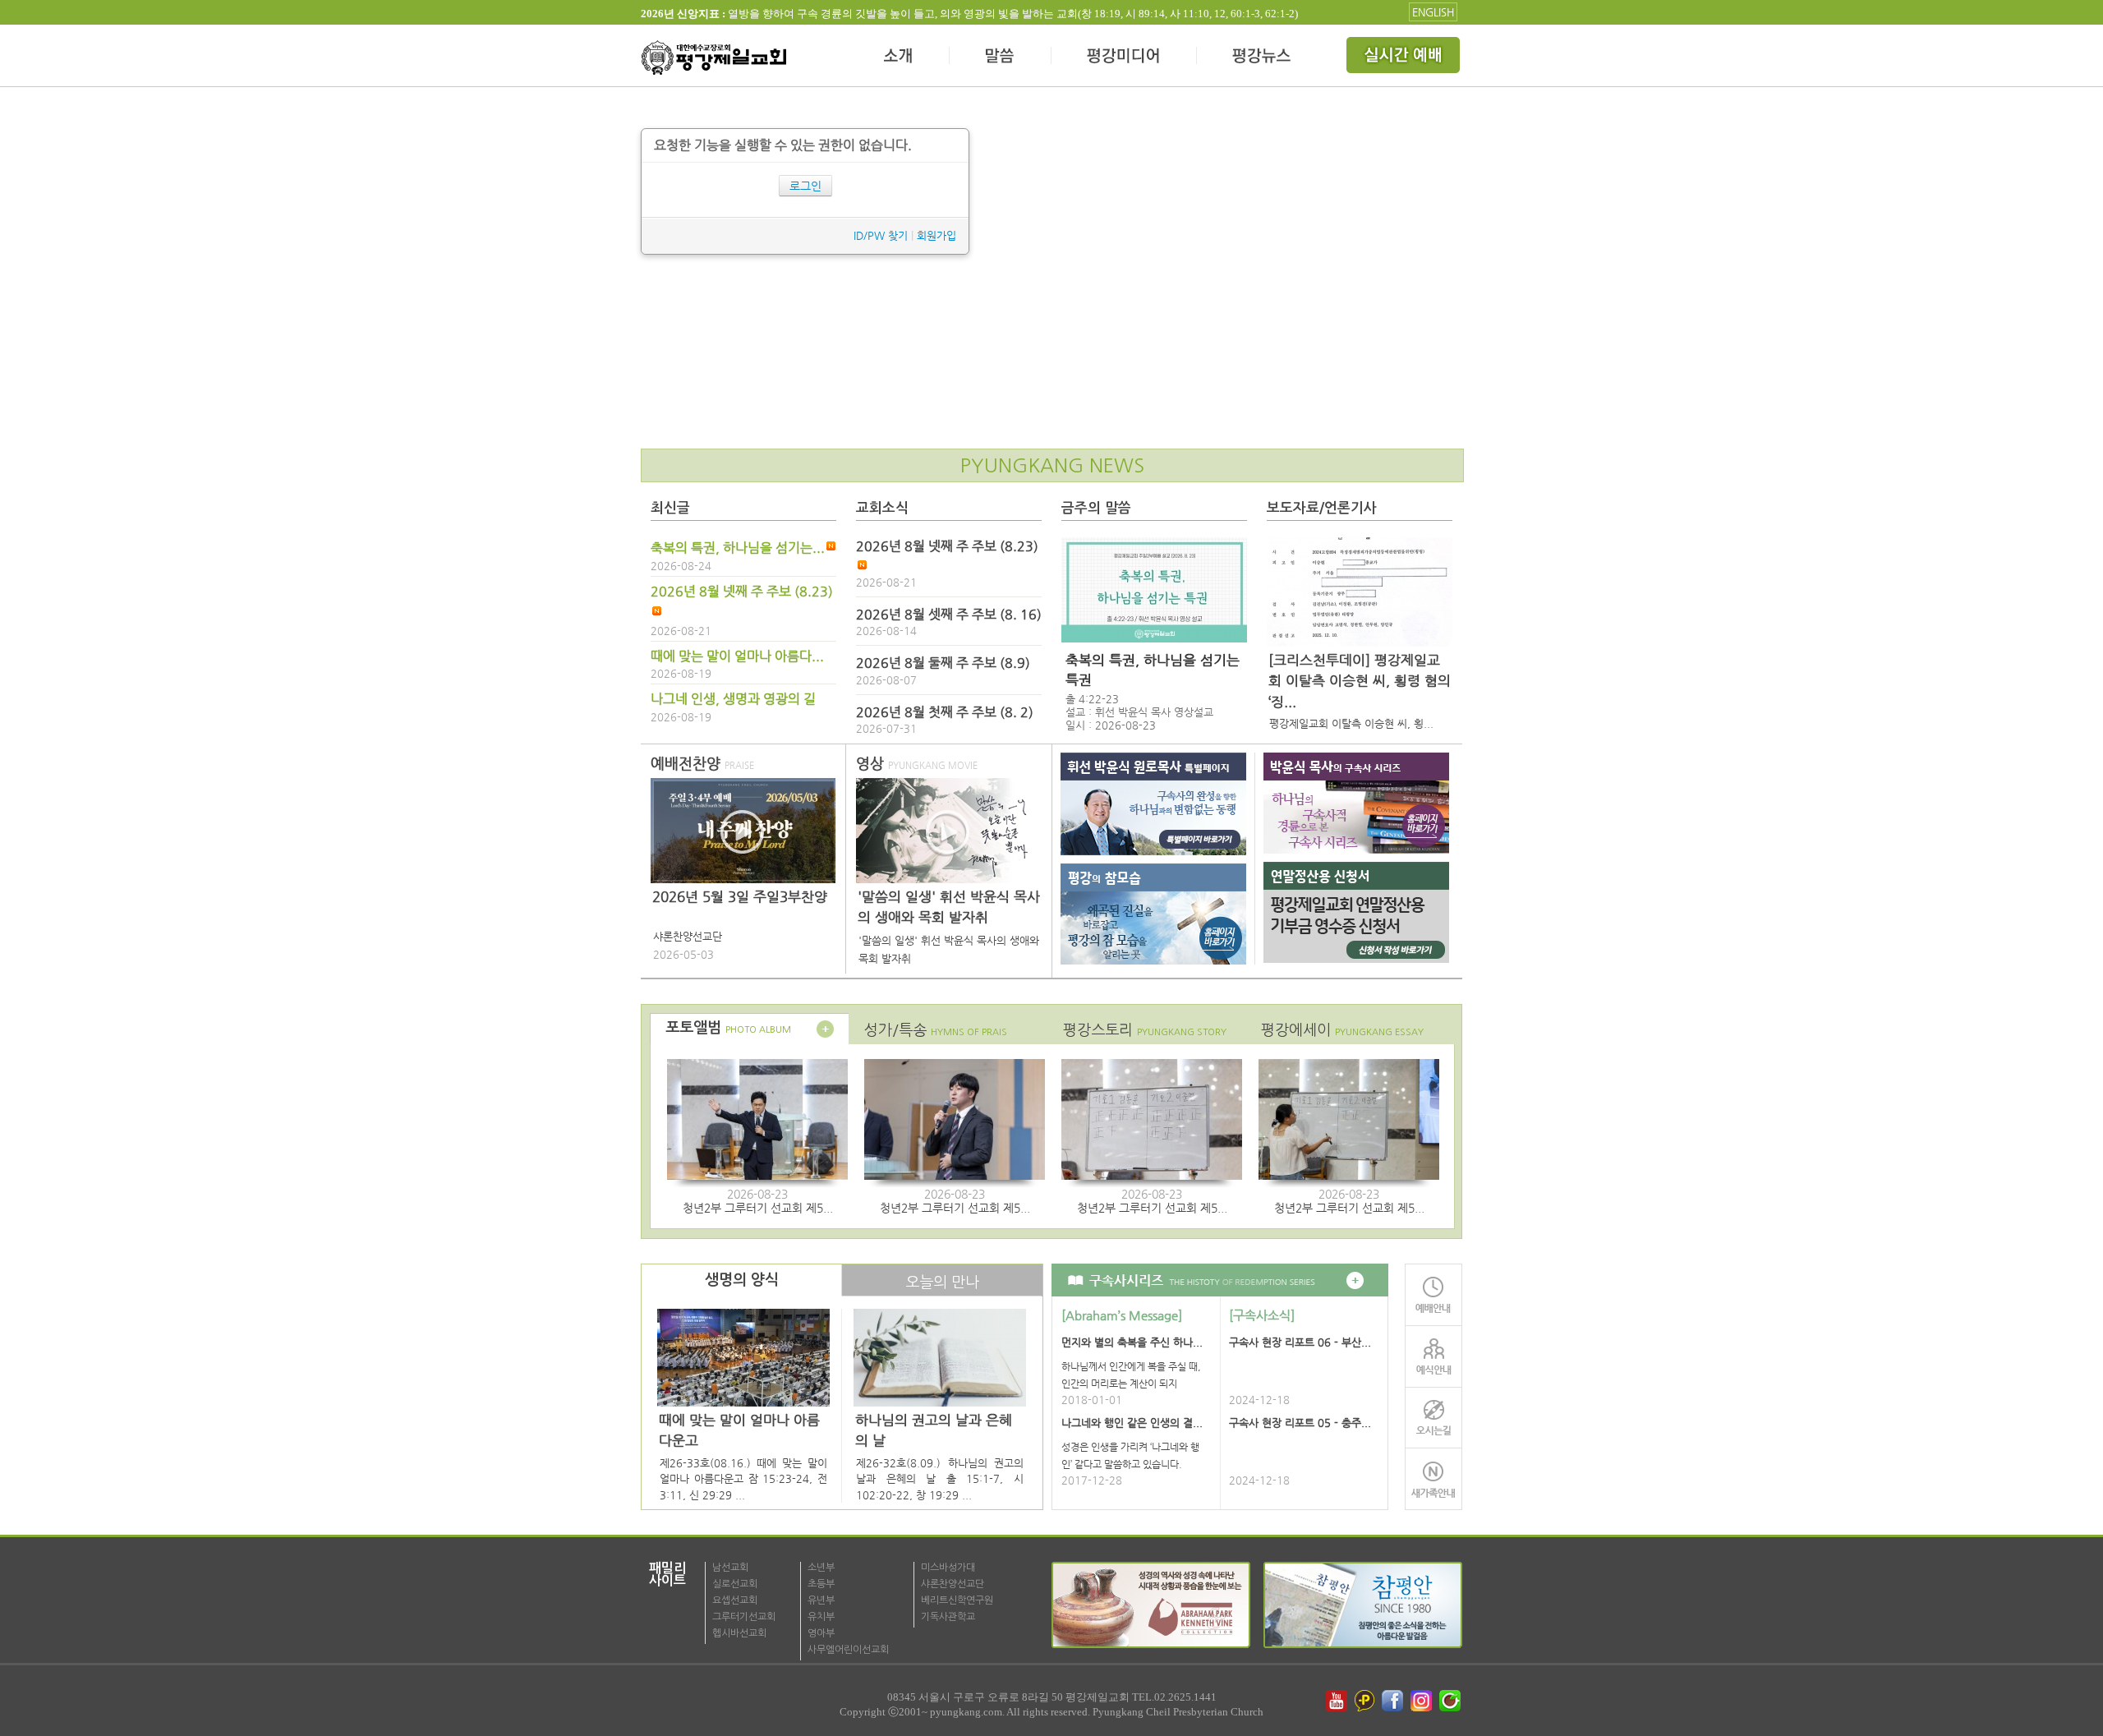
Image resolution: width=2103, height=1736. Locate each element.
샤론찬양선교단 (953, 1584)
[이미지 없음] (1154, 590)
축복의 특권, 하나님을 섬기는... (738, 548)
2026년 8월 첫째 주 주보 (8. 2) (945, 712)
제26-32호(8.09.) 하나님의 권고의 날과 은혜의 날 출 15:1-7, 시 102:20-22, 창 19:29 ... (940, 1479)
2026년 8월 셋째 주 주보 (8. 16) (949, 615)
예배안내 (1433, 1294)
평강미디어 (1124, 58)
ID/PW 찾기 (881, 235)
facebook (1394, 1701)
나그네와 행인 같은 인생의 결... (1132, 1423)
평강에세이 (1342, 1030)
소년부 (821, 1568)
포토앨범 (728, 1028)
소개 (899, 58)
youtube (1337, 1701)
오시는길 (1433, 1418)
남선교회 (730, 1568)
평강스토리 (1145, 1030)
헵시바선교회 (739, 1633)
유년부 (821, 1600)
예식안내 (1433, 1356)
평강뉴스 (1263, 58)
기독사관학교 (948, 1617)
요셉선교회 (735, 1600)
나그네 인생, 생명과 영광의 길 (733, 699)
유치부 (821, 1617)
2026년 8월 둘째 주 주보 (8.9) (943, 663)
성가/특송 (936, 1030)
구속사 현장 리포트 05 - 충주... (1300, 1423)
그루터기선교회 (744, 1617)
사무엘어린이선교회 (848, 1650)
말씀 (1001, 58)
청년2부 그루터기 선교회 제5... (758, 1208)
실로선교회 (735, 1584)
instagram (1423, 1701)
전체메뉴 (1405, 58)
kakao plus (1365, 1701)
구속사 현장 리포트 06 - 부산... (1300, 1342)
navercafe (1452, 1701)
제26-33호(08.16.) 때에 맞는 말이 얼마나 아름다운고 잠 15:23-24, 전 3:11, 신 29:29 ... (743, 1479)
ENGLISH (1433, 12)
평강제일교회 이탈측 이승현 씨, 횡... (1351, 723)
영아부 (821, 1633)
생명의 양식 (742, 1280)
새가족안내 (1433, 1479)
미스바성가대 (948, 1568)
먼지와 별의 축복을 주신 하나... (1132, 1342)
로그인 (805, 186)
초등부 (821, 1584)
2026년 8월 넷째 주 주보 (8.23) (742, 592)
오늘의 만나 (942, 1282)
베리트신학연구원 (957, 1600)
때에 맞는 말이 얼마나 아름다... (737, 656)
